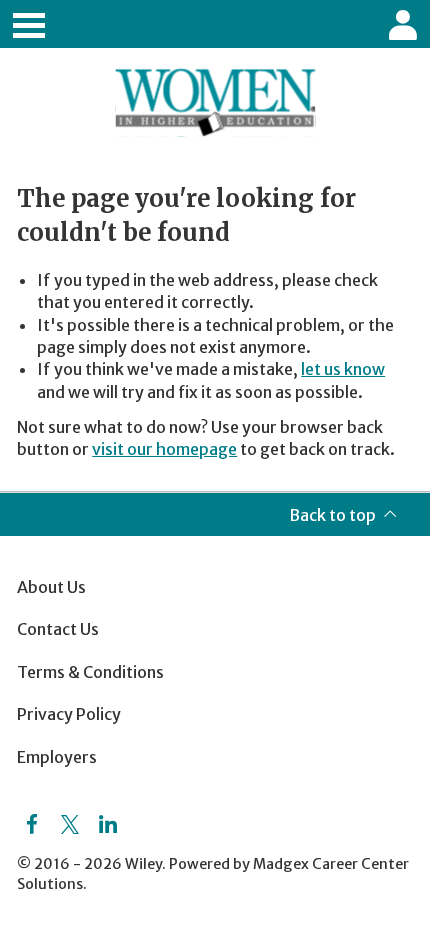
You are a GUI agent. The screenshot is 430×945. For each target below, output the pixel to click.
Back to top (332, 515)
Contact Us (58, 629)
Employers (57, 757)
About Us (51, 587)
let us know (343, 369)
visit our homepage (164, 449)
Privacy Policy (69, 714)
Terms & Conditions (90, 672)
